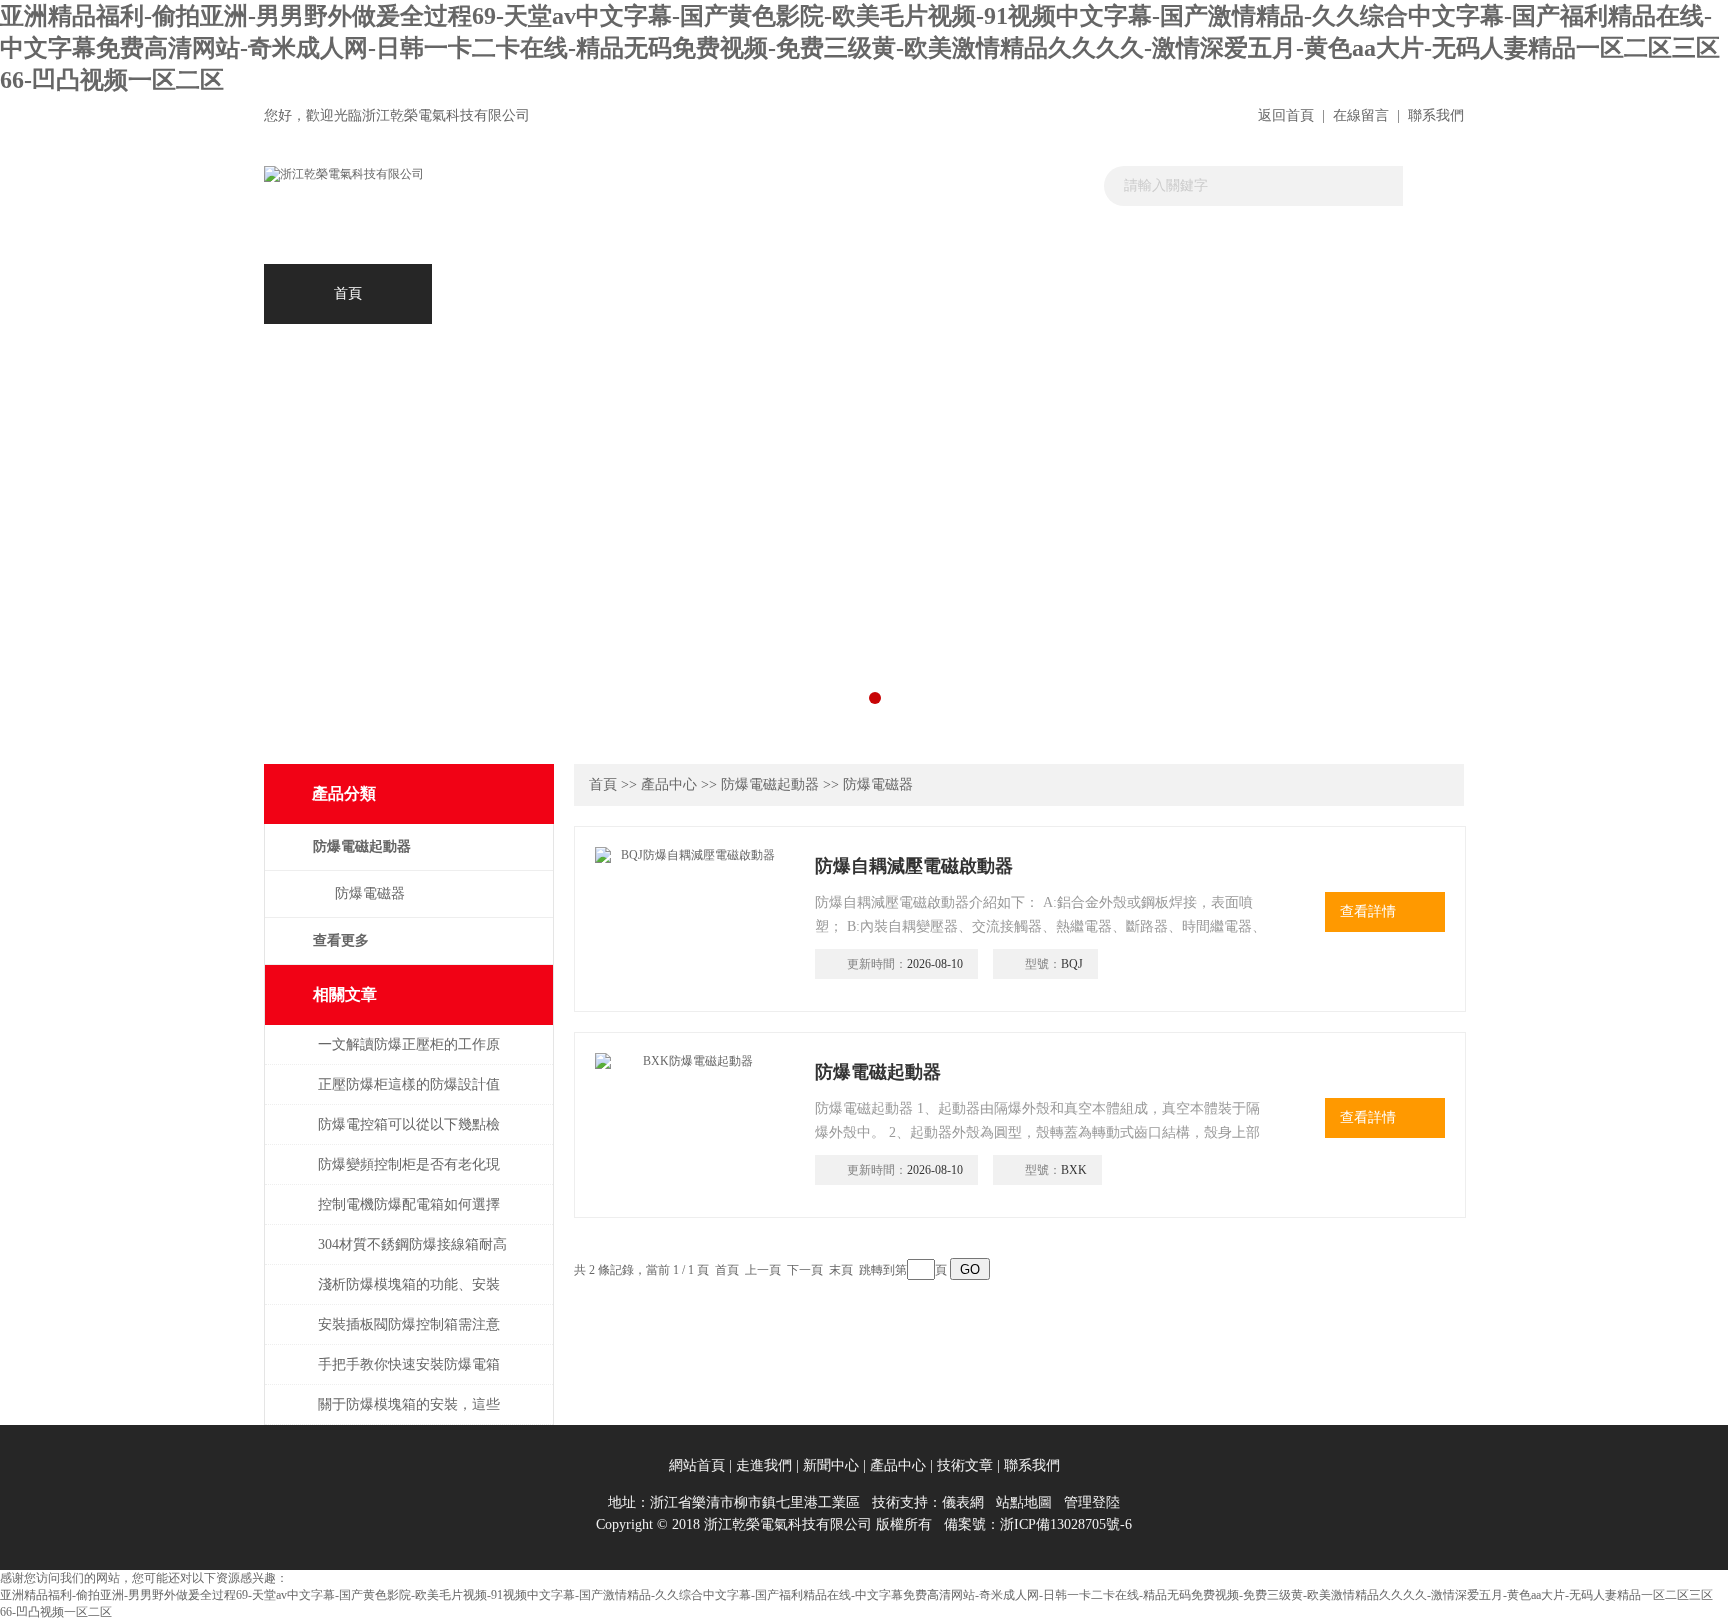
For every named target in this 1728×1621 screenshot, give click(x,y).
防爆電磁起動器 (770, 784)
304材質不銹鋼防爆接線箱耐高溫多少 (412, 1254)
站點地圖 (1024, 1502)
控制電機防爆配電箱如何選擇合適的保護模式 (409, 1214)
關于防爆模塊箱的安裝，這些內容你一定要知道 (409, 1414)
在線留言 (1361, 115)
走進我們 (684, 293)
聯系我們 (1436, 115)
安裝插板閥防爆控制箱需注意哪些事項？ (409, 1334)
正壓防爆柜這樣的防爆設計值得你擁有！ (409, 1094)
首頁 (348, 293)
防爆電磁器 (370, 893)
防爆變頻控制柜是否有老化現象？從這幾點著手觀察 (409, 1174)
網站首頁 (697, 1465)
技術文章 (1020, 293)
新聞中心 (852, 293)
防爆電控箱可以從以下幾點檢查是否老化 (409, 1134)
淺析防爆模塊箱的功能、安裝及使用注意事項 (409, 1294)
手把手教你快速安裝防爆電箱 (409, 1364)
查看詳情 (1368, 911)
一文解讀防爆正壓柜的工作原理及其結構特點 (409, 1054)
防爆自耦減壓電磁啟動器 (914, 866)
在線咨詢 (1188, 293)
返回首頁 (1286, 115)
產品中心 (516, 293)
